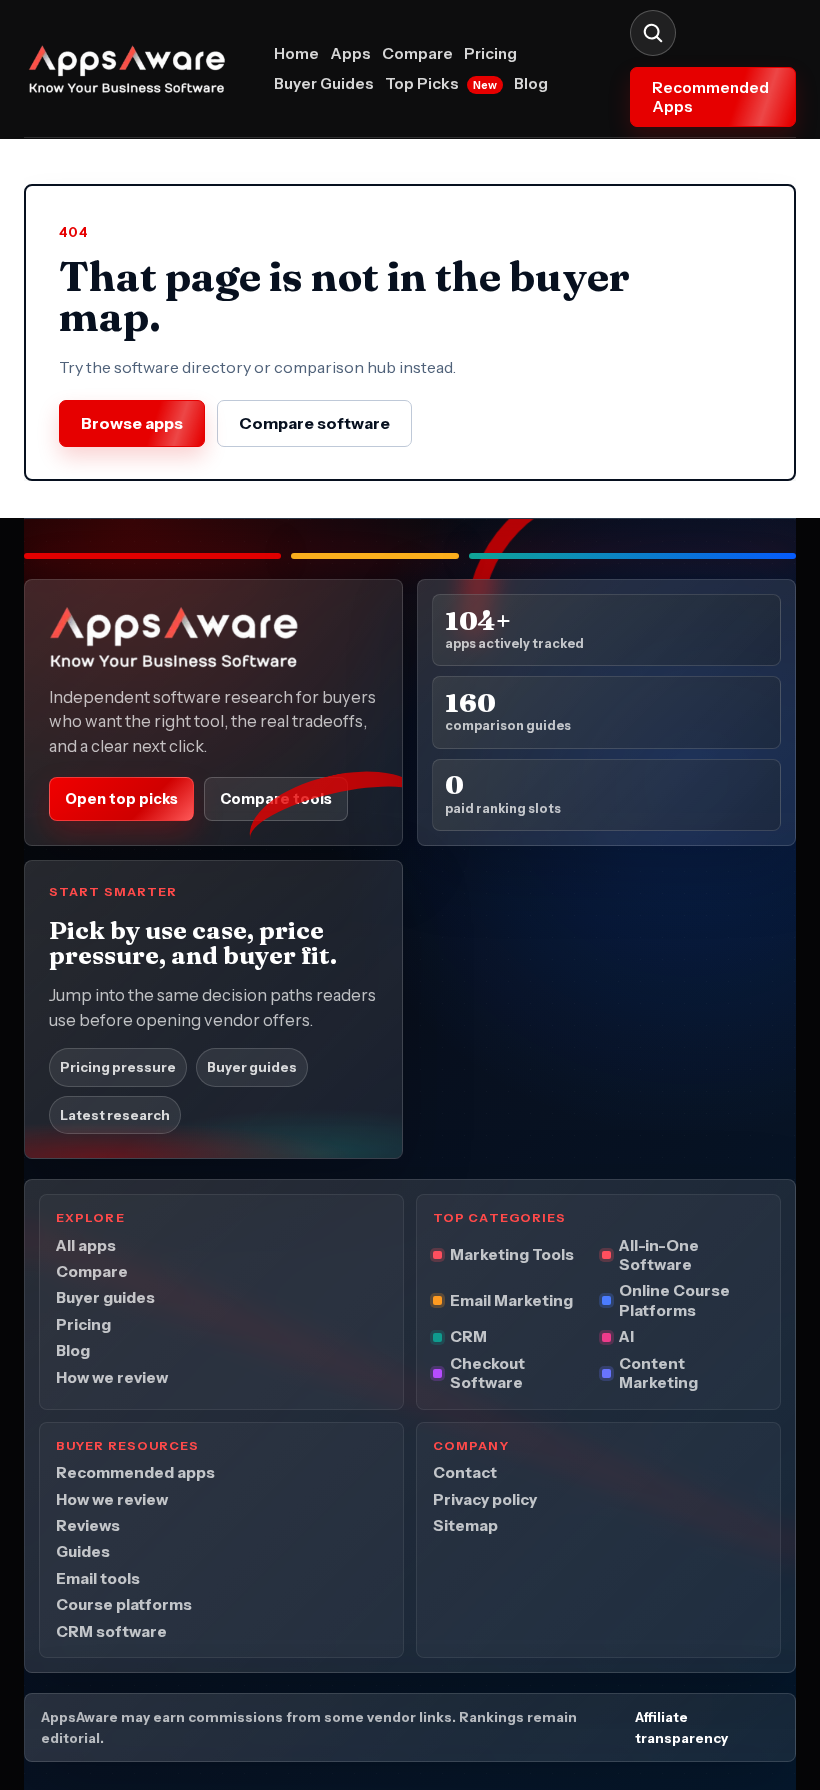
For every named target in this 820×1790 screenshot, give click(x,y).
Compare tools (276, 799)
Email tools (98, 1578)
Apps (350, 53)
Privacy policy (485, 1498)
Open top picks (121, 799)
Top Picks (441, 83)
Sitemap (465, 1525)
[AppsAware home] (138, 69)
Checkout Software (487, 1373)
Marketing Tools (512, 1254)
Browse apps (132, 423)
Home (296, 53)
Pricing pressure (118, 1067)
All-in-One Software (659, 1254)
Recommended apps (135, 1472)
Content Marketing (658, 1373)
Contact (465, 1472)
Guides (83, 1551)
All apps (86, 1244)
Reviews (88, 1525)
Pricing (490, 53)
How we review (112, 1377)
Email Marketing (511, 1300)
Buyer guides (252, 1067)
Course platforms (124, 1604)
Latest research (115, 1115)
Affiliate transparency (681, 1727)
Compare (417, 53)
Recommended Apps (710, 97)
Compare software (314, 423)
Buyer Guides (324, 83)
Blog (531, 83)
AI (626, 1336)
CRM (468, 1336)
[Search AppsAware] (653, 33)
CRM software (111, 1631)
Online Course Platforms (674, 1300)
